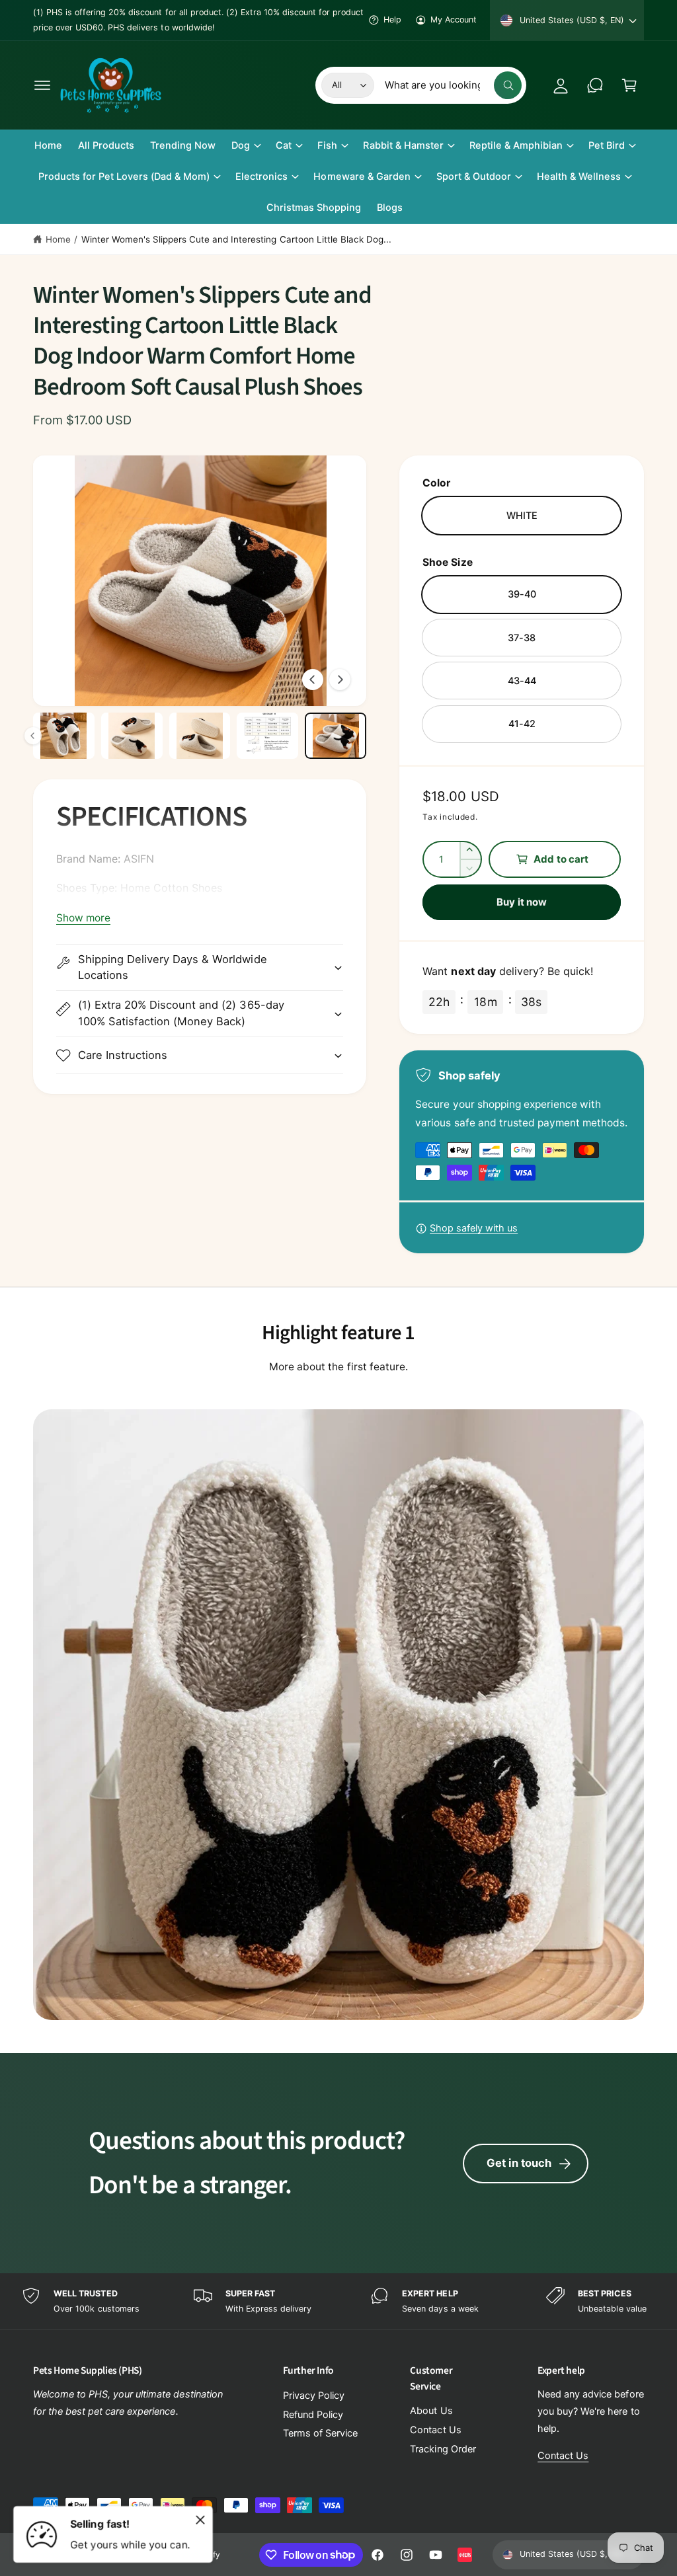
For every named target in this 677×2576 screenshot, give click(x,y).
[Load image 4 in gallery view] (132, 736)
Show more (83, 918)
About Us (431, 2411)
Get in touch (519, 2163)
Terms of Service (320, 2433)
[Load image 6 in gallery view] (267, 736)
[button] (42, 85)
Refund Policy (313, 2415)
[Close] (200, 2520)
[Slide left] (313, 680)
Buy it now (522, 902)
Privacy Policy (314, 2396)
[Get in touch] (595, 85)
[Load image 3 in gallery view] (64, 736)
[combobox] (453, 85)
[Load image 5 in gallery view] (200, 736)
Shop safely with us (474, 1228)
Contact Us (435, 2430)
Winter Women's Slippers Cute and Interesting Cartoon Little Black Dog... (236, 239)
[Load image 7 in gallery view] (336, 736)
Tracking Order (443, 2449)
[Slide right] (340, 680)
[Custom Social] (465, 2555)
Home (58, 239)
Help (392, 20)
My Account (454, 20)
